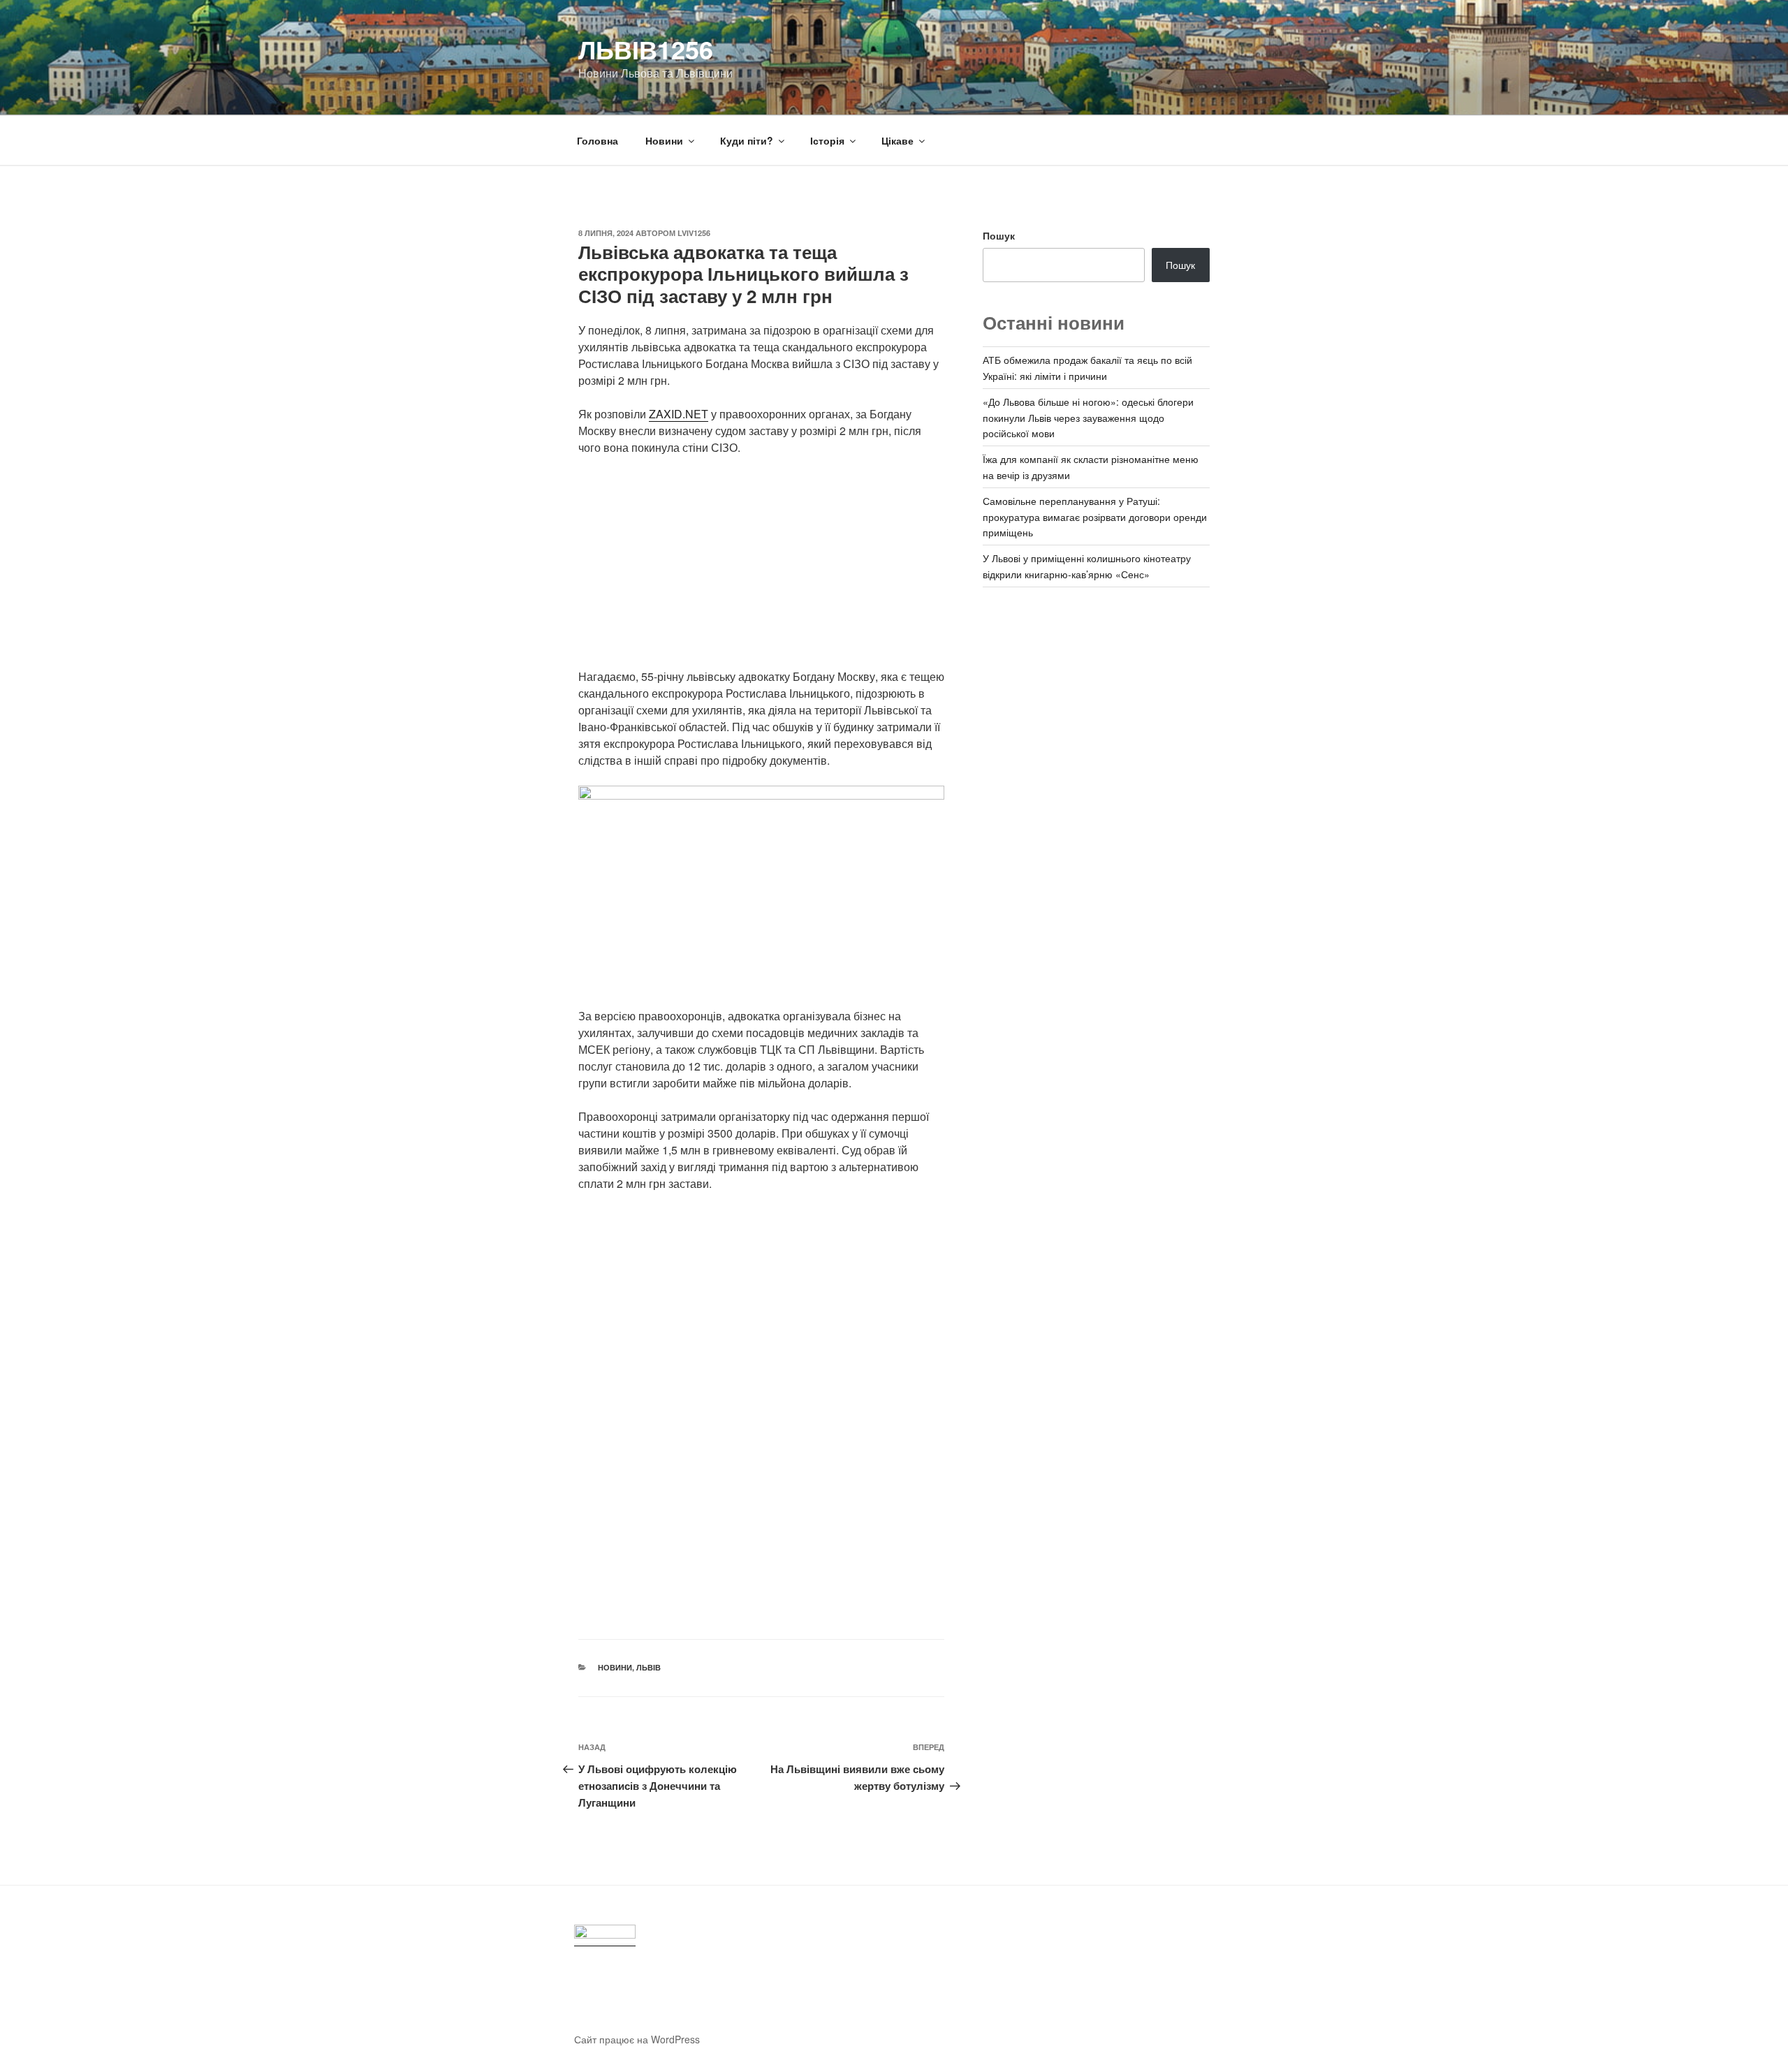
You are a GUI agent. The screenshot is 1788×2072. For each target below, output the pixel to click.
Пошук (999, 235)
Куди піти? (747, 140)
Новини (664, 140)
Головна (598, 140)
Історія (827, 140)
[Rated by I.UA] (605, 1935)
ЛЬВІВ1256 (646, 49)
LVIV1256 (694, 233)
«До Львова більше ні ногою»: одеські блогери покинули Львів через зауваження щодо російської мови (1088, 417)
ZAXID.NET (679, 414)
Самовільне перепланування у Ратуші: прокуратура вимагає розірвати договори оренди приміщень (1095, 516)
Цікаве (897, 140)
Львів (648, 1667)
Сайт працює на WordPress (637, 2039)
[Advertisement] (761, 571)
